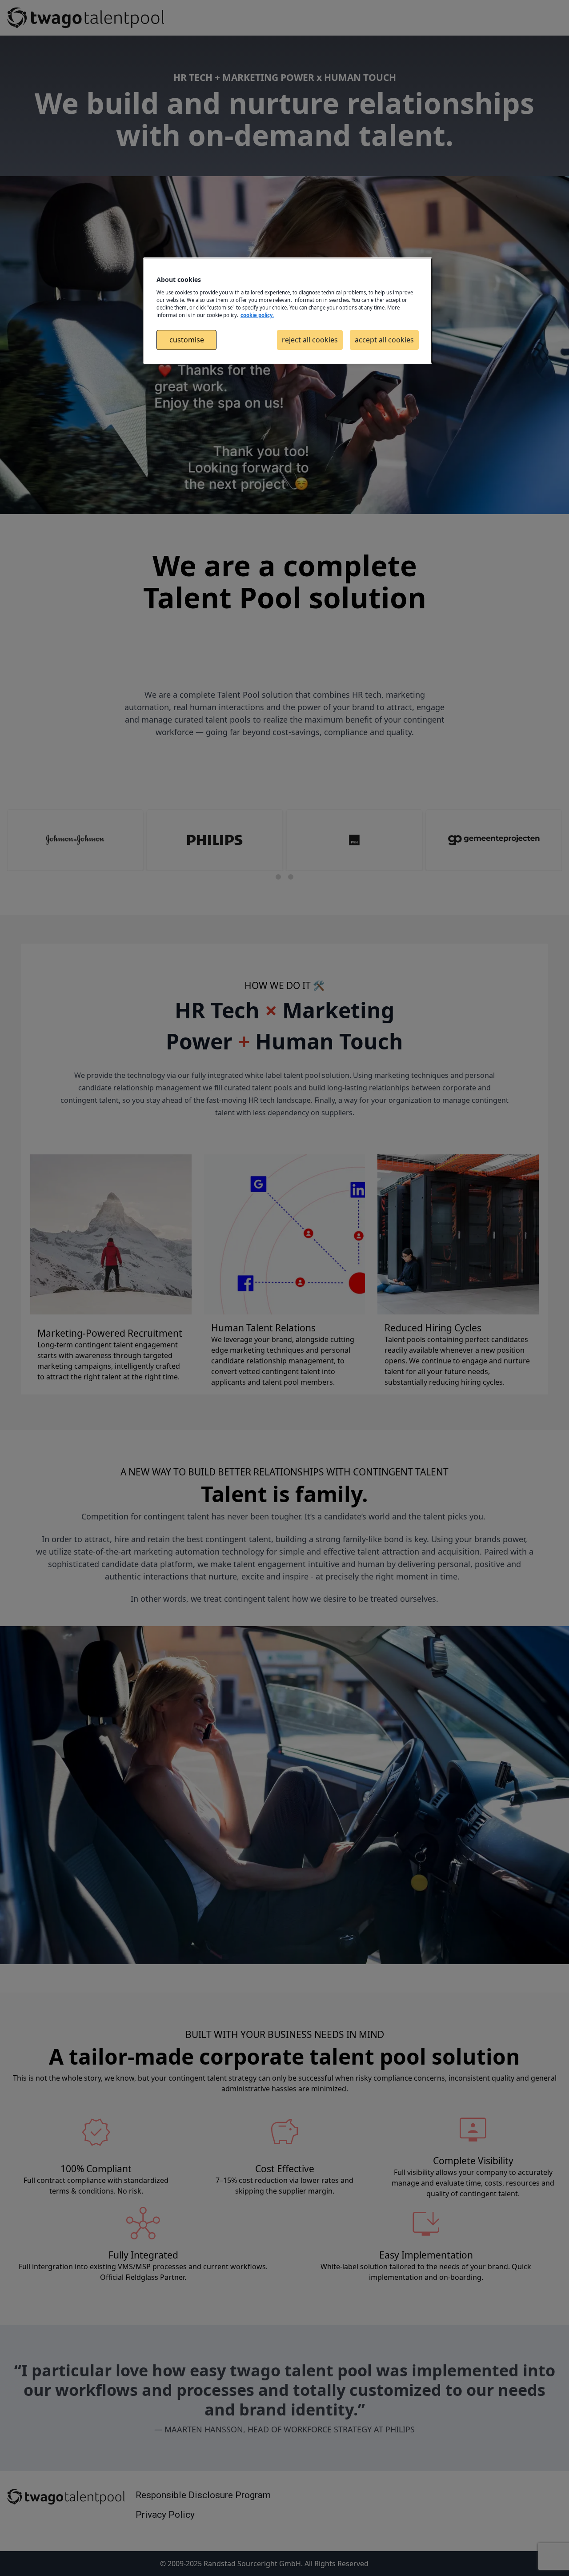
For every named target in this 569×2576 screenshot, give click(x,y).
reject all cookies (310, 340)
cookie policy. (257, 315)
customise (187, 340)
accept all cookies (384, 340)
